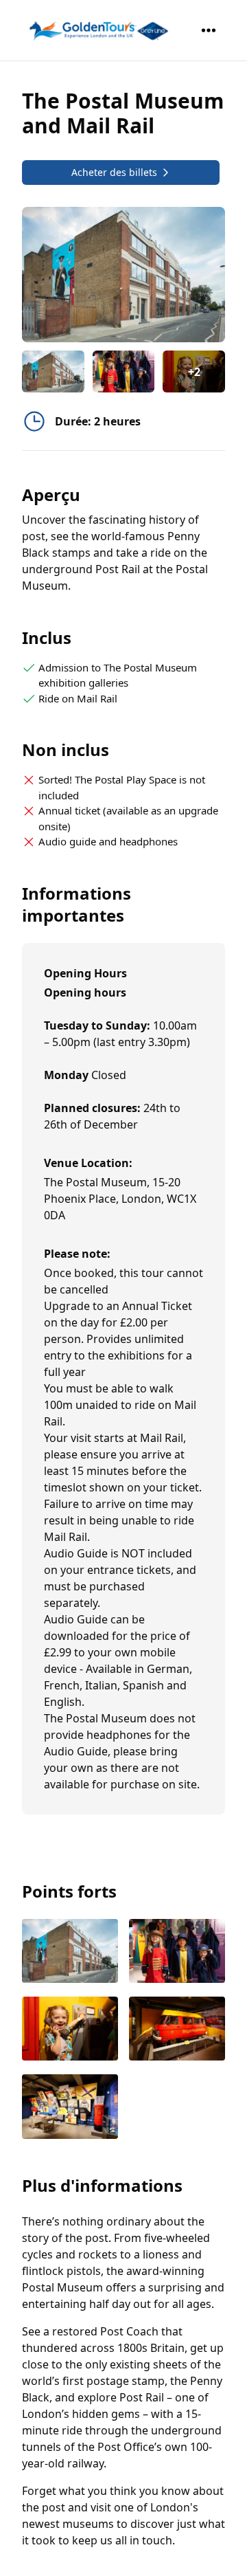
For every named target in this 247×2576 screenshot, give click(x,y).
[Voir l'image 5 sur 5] (70, 2108)
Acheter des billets (114, 172)
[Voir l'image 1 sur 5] (70, 1952)
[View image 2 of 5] (124, 371)
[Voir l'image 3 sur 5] (70, 2030)
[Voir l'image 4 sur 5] (177, 2030)
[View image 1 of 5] (53, 371)
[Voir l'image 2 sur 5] (177, 1952)
